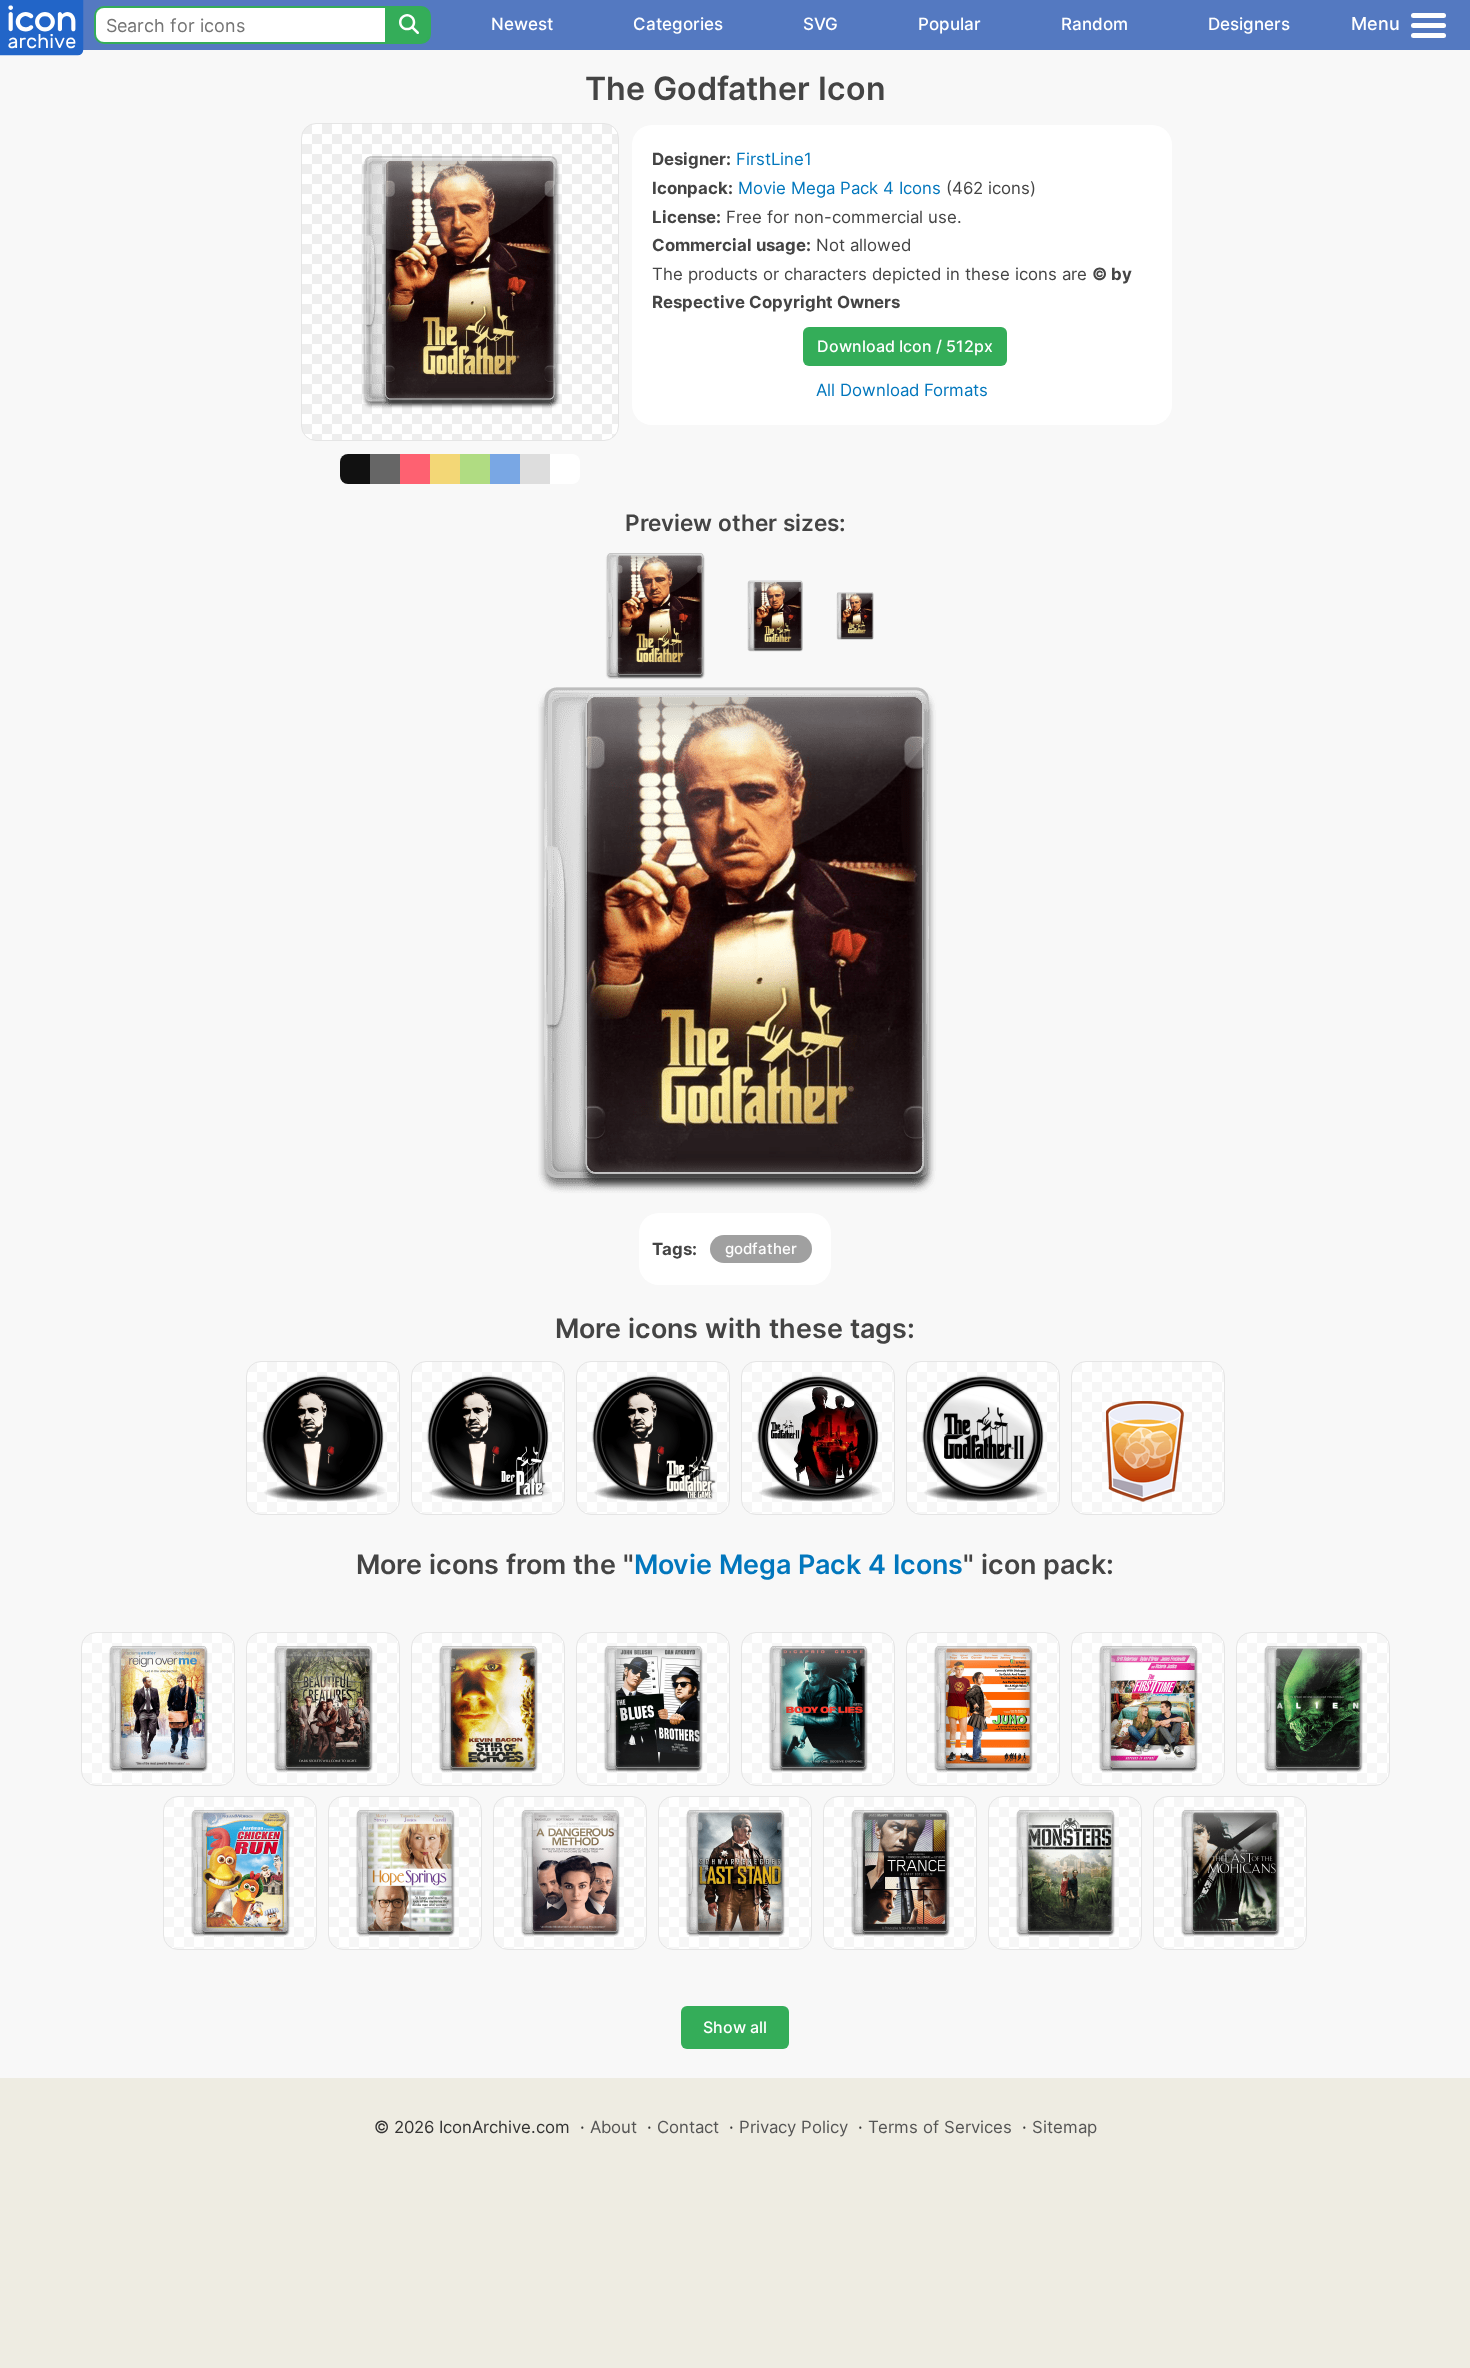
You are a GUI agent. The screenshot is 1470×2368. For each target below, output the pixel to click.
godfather (761, 1248)
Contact (688, 2127)
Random (1094, 24)
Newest (522, 24)
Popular (949, 24)
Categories (678, 24)
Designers (1249, 24)
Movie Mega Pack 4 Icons (839, 188)
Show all (735, 2027)
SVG (820, 24)
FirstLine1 (774, 159)
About (613, 2127)
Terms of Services (940, 2127)
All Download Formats (902, 390)
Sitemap (1064, 2127)
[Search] (408, 25)
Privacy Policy (793, 2127)
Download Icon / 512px (905, 346)
